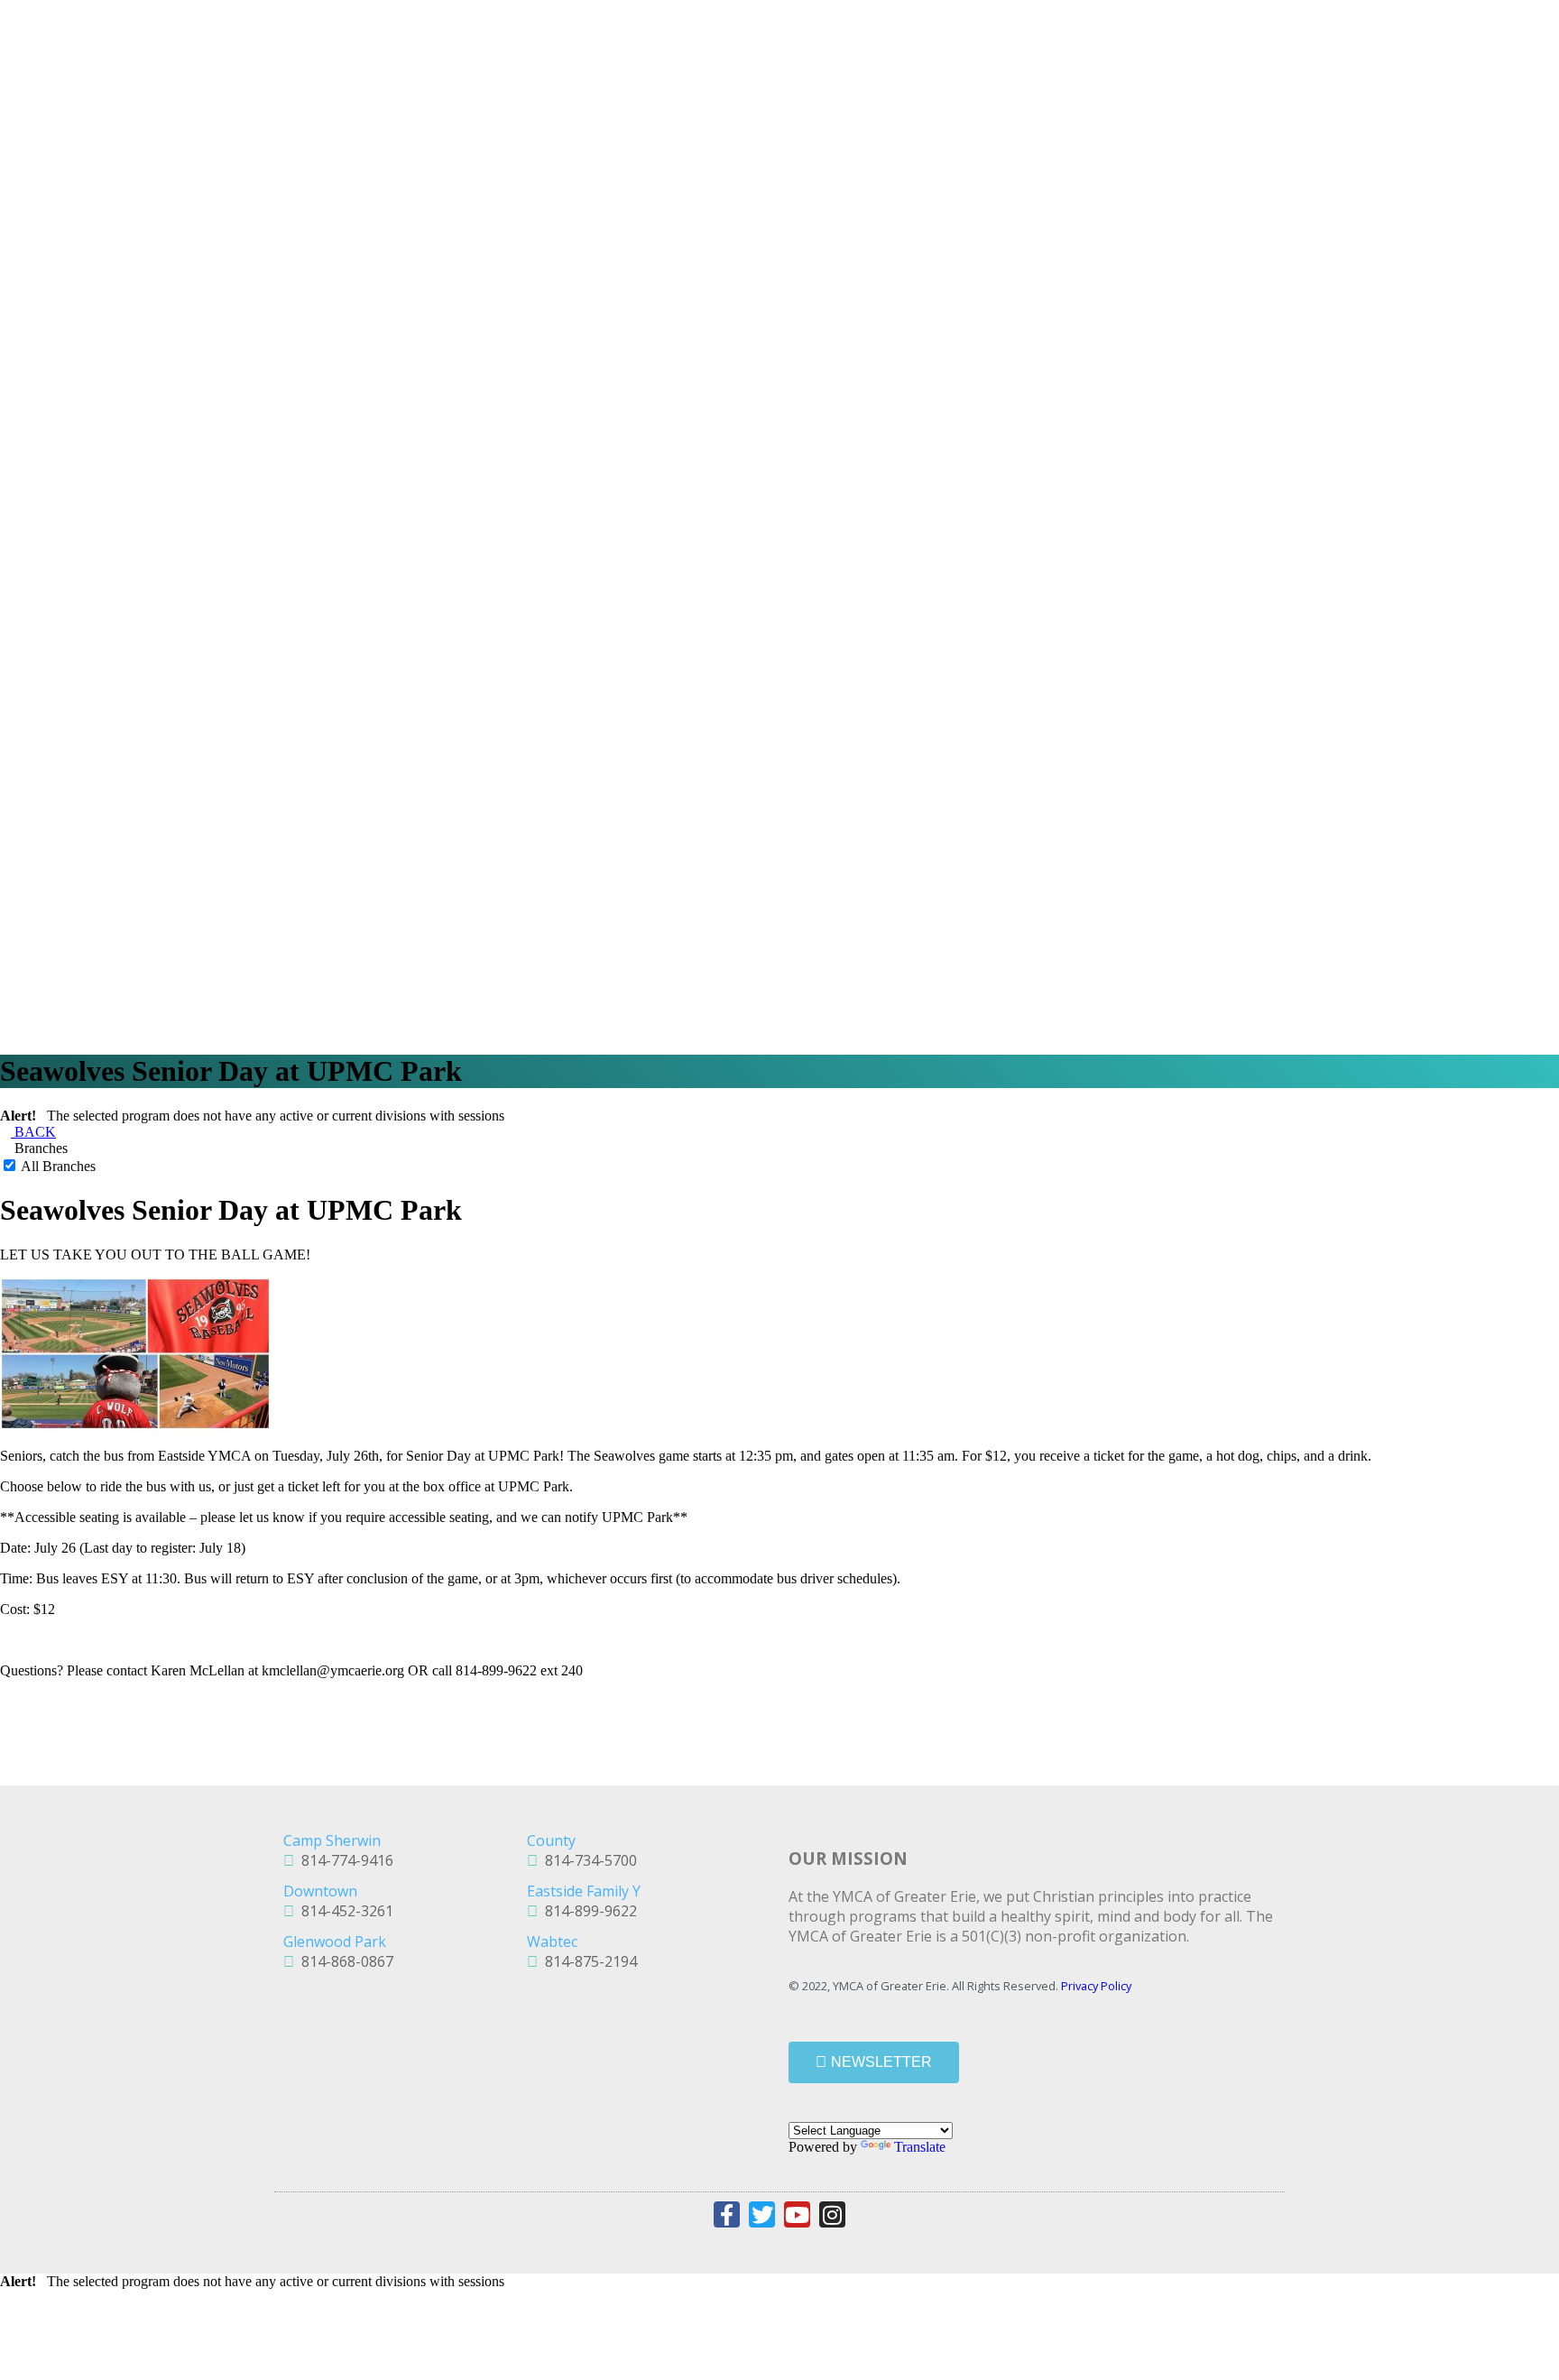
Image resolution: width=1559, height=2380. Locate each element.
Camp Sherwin (332, 1840)
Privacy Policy (1096, 1986)
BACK (33, 1132)
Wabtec (552, 1942)
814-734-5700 (587, 1860)
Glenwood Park (335, 1942)
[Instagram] (832, 2214)
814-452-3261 (344, 1911)
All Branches (57, 1166)
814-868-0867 (344, 1961)
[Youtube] (797, 2214)
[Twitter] (762, 2214)
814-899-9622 (587, 1911)
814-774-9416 (344, 1860)
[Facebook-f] (727, 2214)
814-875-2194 (587, 1961)
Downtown (320, 1891)
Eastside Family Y (584, 1891)
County (551, 1840)
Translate (920, 2147)
